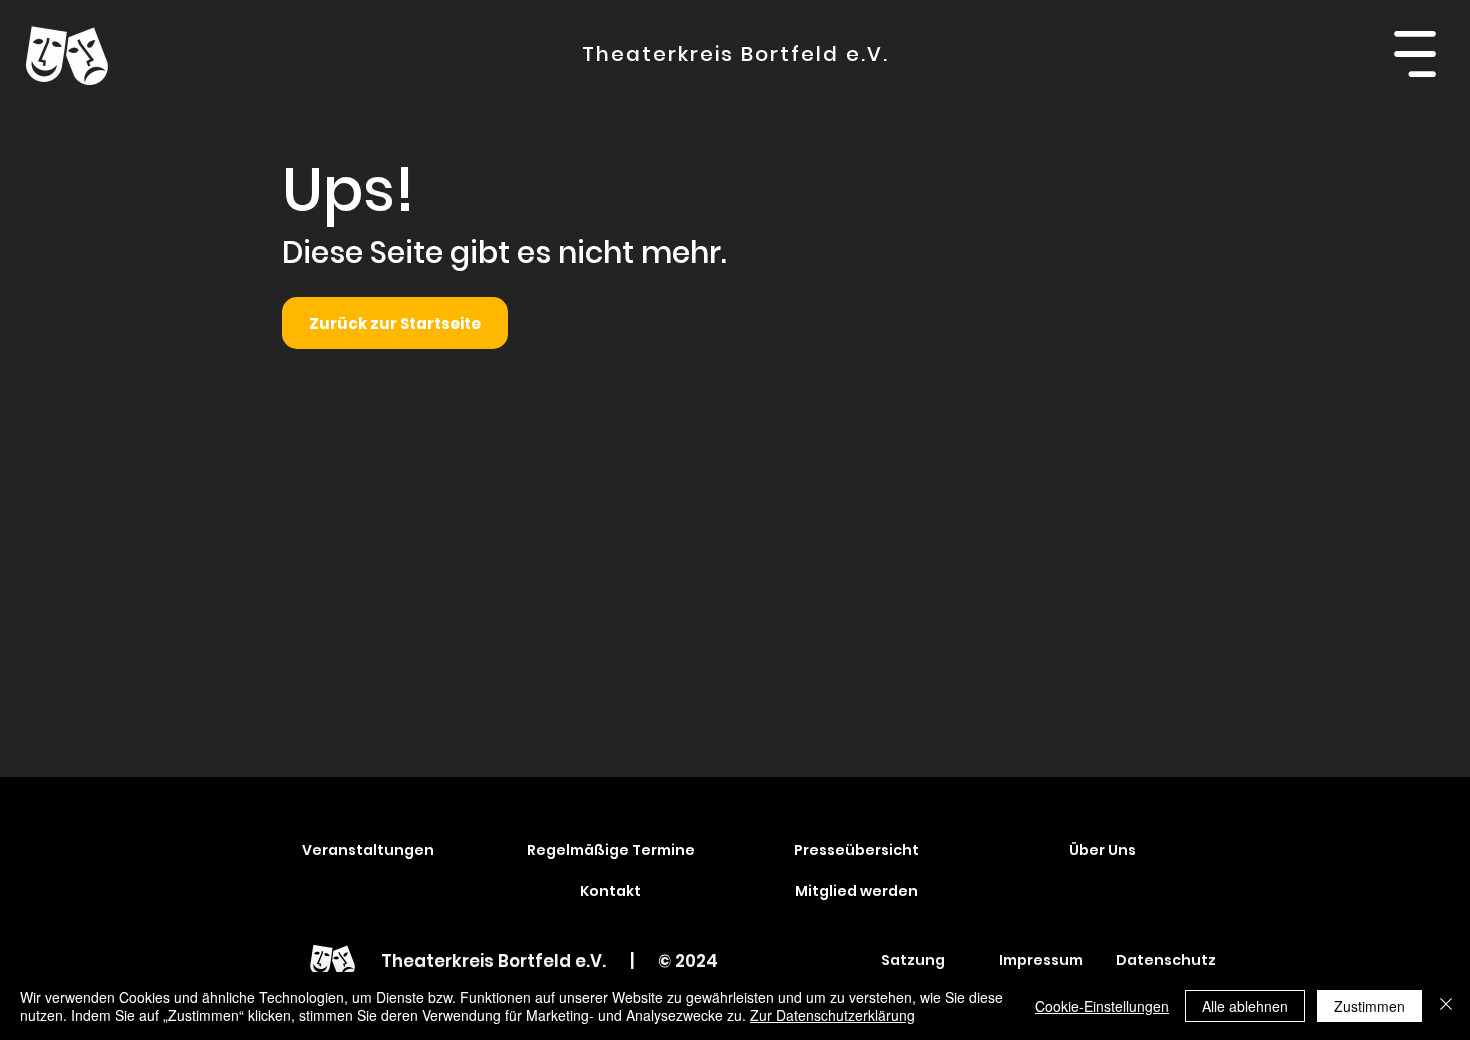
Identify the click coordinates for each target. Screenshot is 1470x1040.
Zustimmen (1369, 1006)
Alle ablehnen (1245, 1006)
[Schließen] (1446, 1006)
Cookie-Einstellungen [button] (1102, 1006)
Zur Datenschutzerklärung (832, 1015)
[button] (1414, 54)
